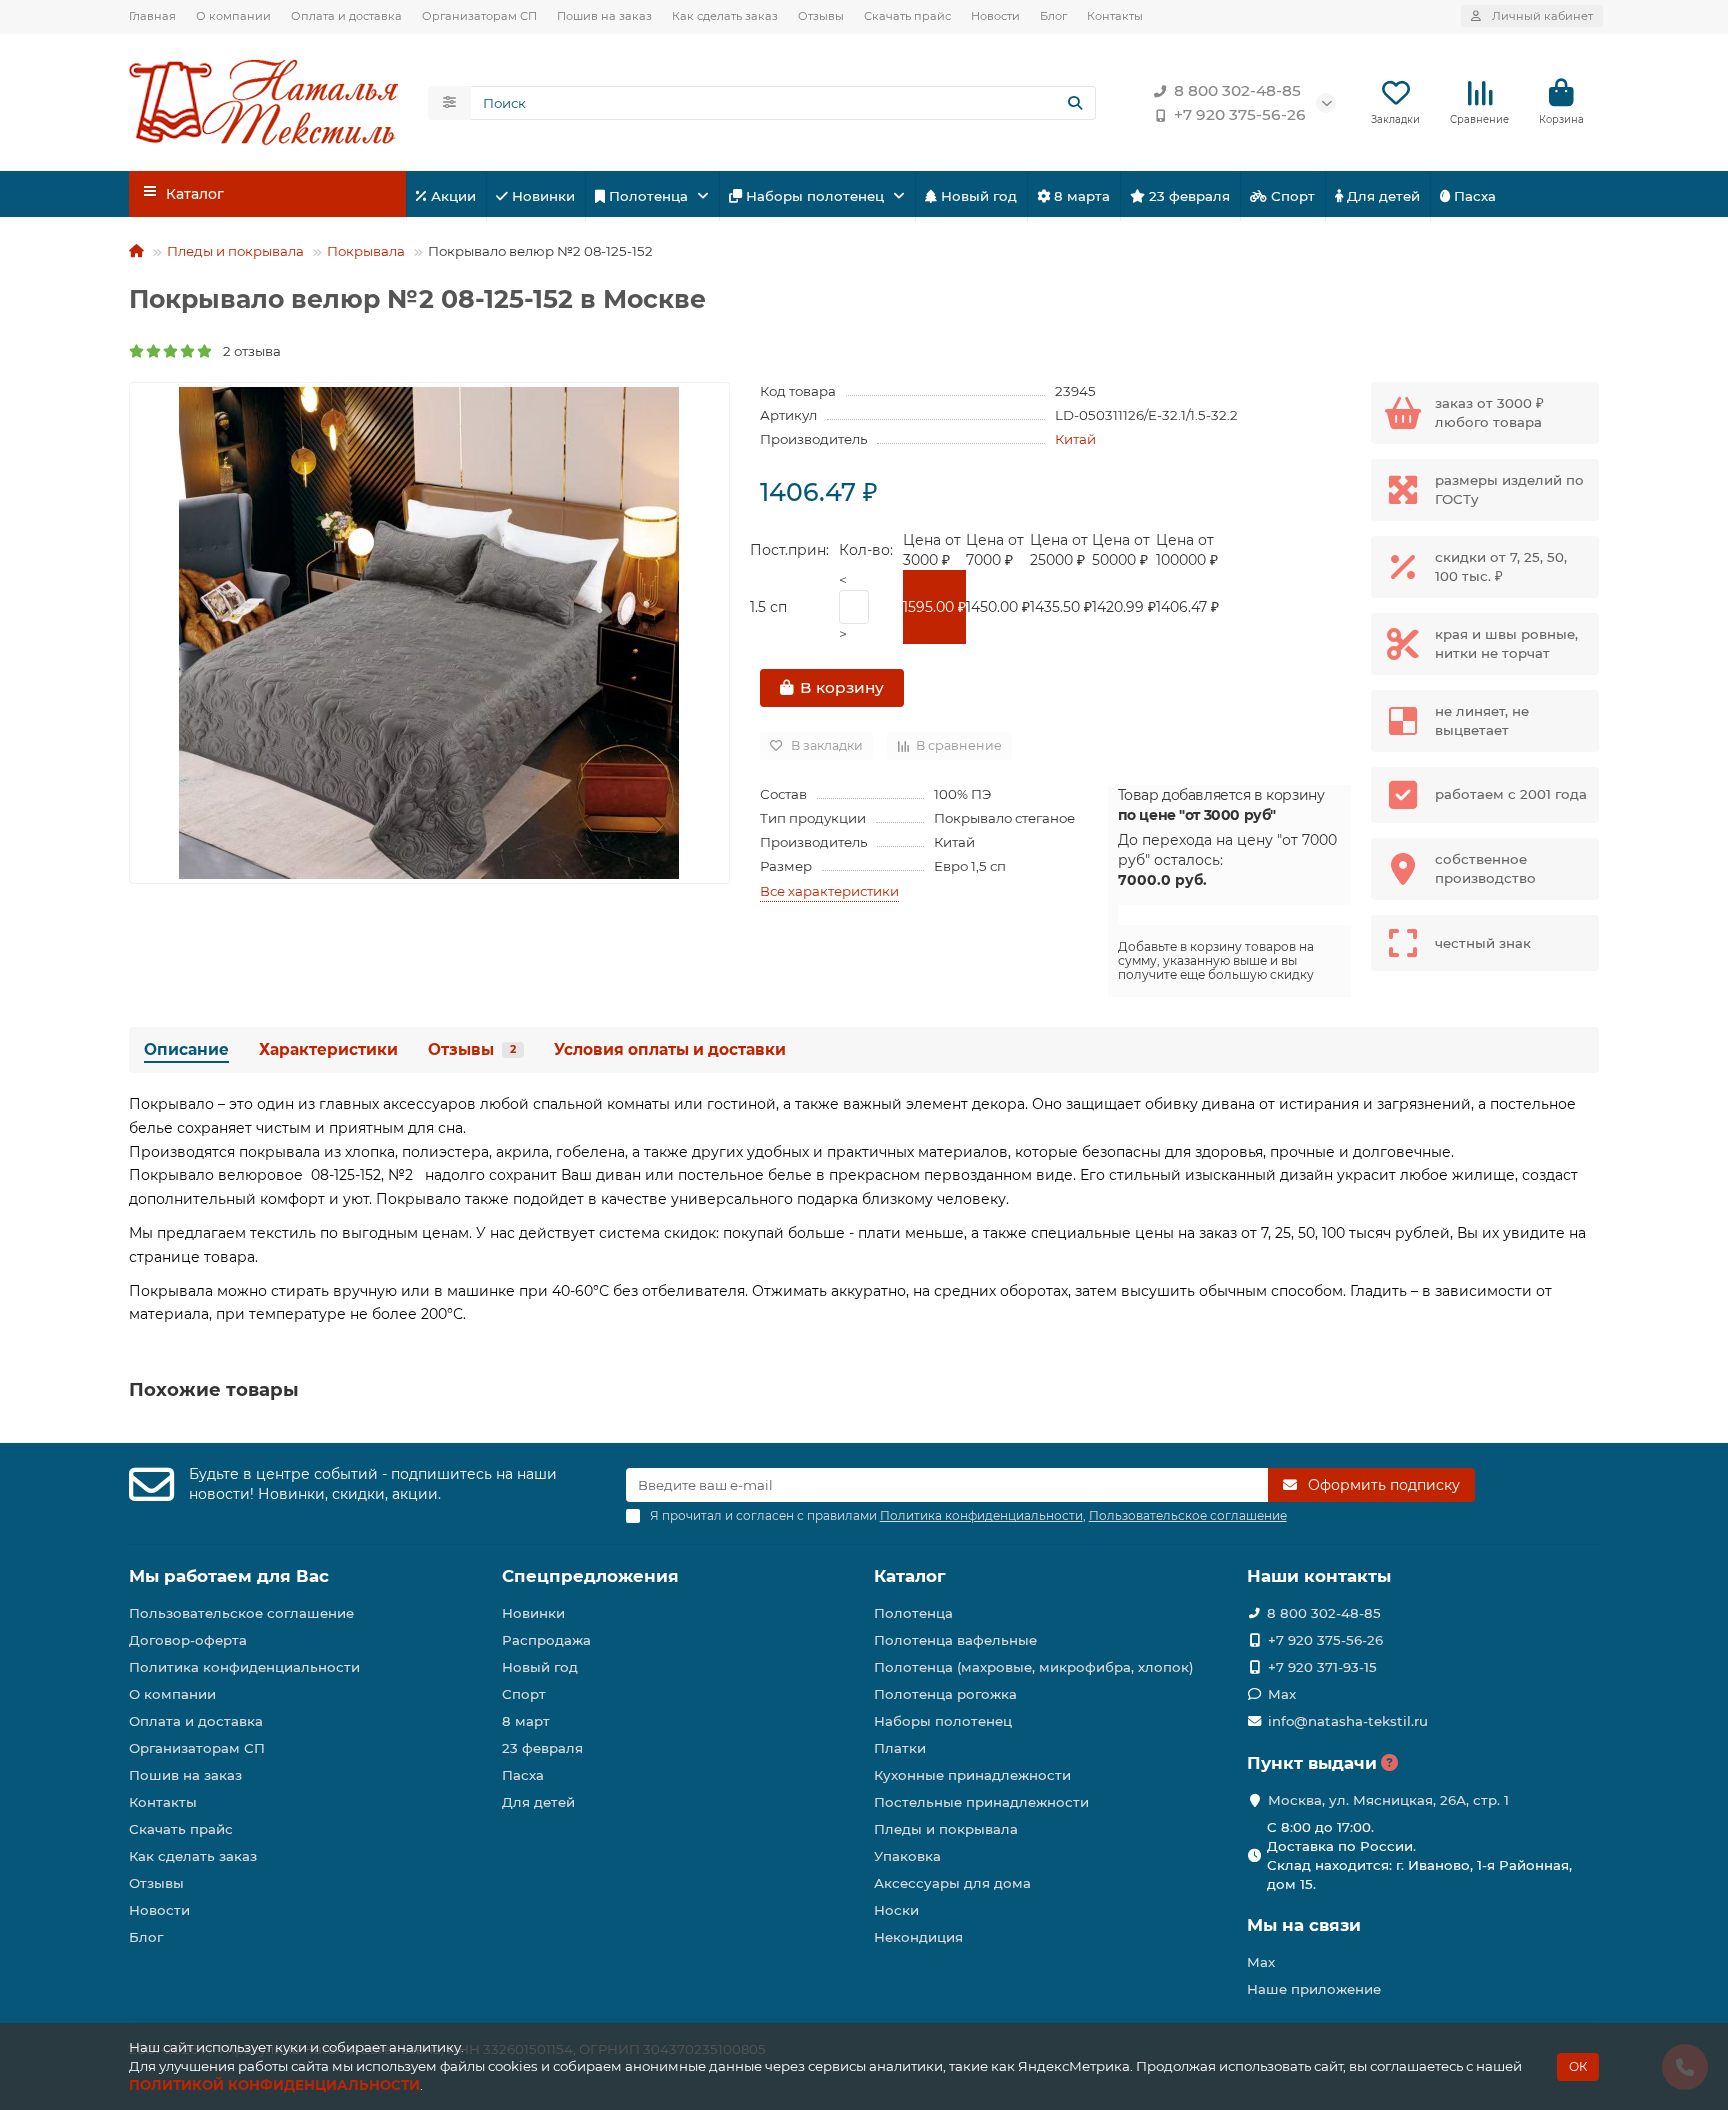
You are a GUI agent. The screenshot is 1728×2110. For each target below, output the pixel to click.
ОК (1578, 2066)
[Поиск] (1075, 103)
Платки (900, 1748)
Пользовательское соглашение (241, 1613)
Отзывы (821, 16)
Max (1282, 1694)
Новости (995, 16)
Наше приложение (1314, 1989)
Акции (451, 196)
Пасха (1473, 196)
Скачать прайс (907, 16)
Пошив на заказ (604, 16)
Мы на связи (1304, 1925)
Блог (1053, 16)
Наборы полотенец (815, 196)
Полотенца (648, 196)
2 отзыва (247, 351)
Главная (152, 16)
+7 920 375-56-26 (1240, 114)
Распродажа (546, 1640)
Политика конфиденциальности (244, 1667)
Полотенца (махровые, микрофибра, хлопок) (1034, 1667)
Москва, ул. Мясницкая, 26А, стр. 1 (1388, 1800)
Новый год (977, 196)
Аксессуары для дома (952, 1883)
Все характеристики (829, 891)
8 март (526, 1721)
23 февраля (1187, 196)
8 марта (1080, 196)
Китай (1075, 439)
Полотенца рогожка (945, 1694)
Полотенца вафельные (955, 1640)
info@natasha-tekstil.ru (1348, 1721)
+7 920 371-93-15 (1322, 1667)
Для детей (1381, 196)
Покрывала (366, 251)
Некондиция (918, 1937)
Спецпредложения (590, 1576)
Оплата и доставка (346, 16)
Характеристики (328, 1049)
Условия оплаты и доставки (670, 1049)
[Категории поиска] (449, 103)
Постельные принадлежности (981, 1802)
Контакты (1115, 16)
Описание (186, 1049)
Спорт (1291, 196)
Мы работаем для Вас (229, 1576)
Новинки (541, 196)
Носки (896, 1910)
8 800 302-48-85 (1237, 90)
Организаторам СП (479, 16)
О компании (233, 16)
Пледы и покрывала (235, 251)
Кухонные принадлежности (972, 1775)
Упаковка (907, 1856)
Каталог (910, 1576)
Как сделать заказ (725, 16)
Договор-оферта (188, 1640)
